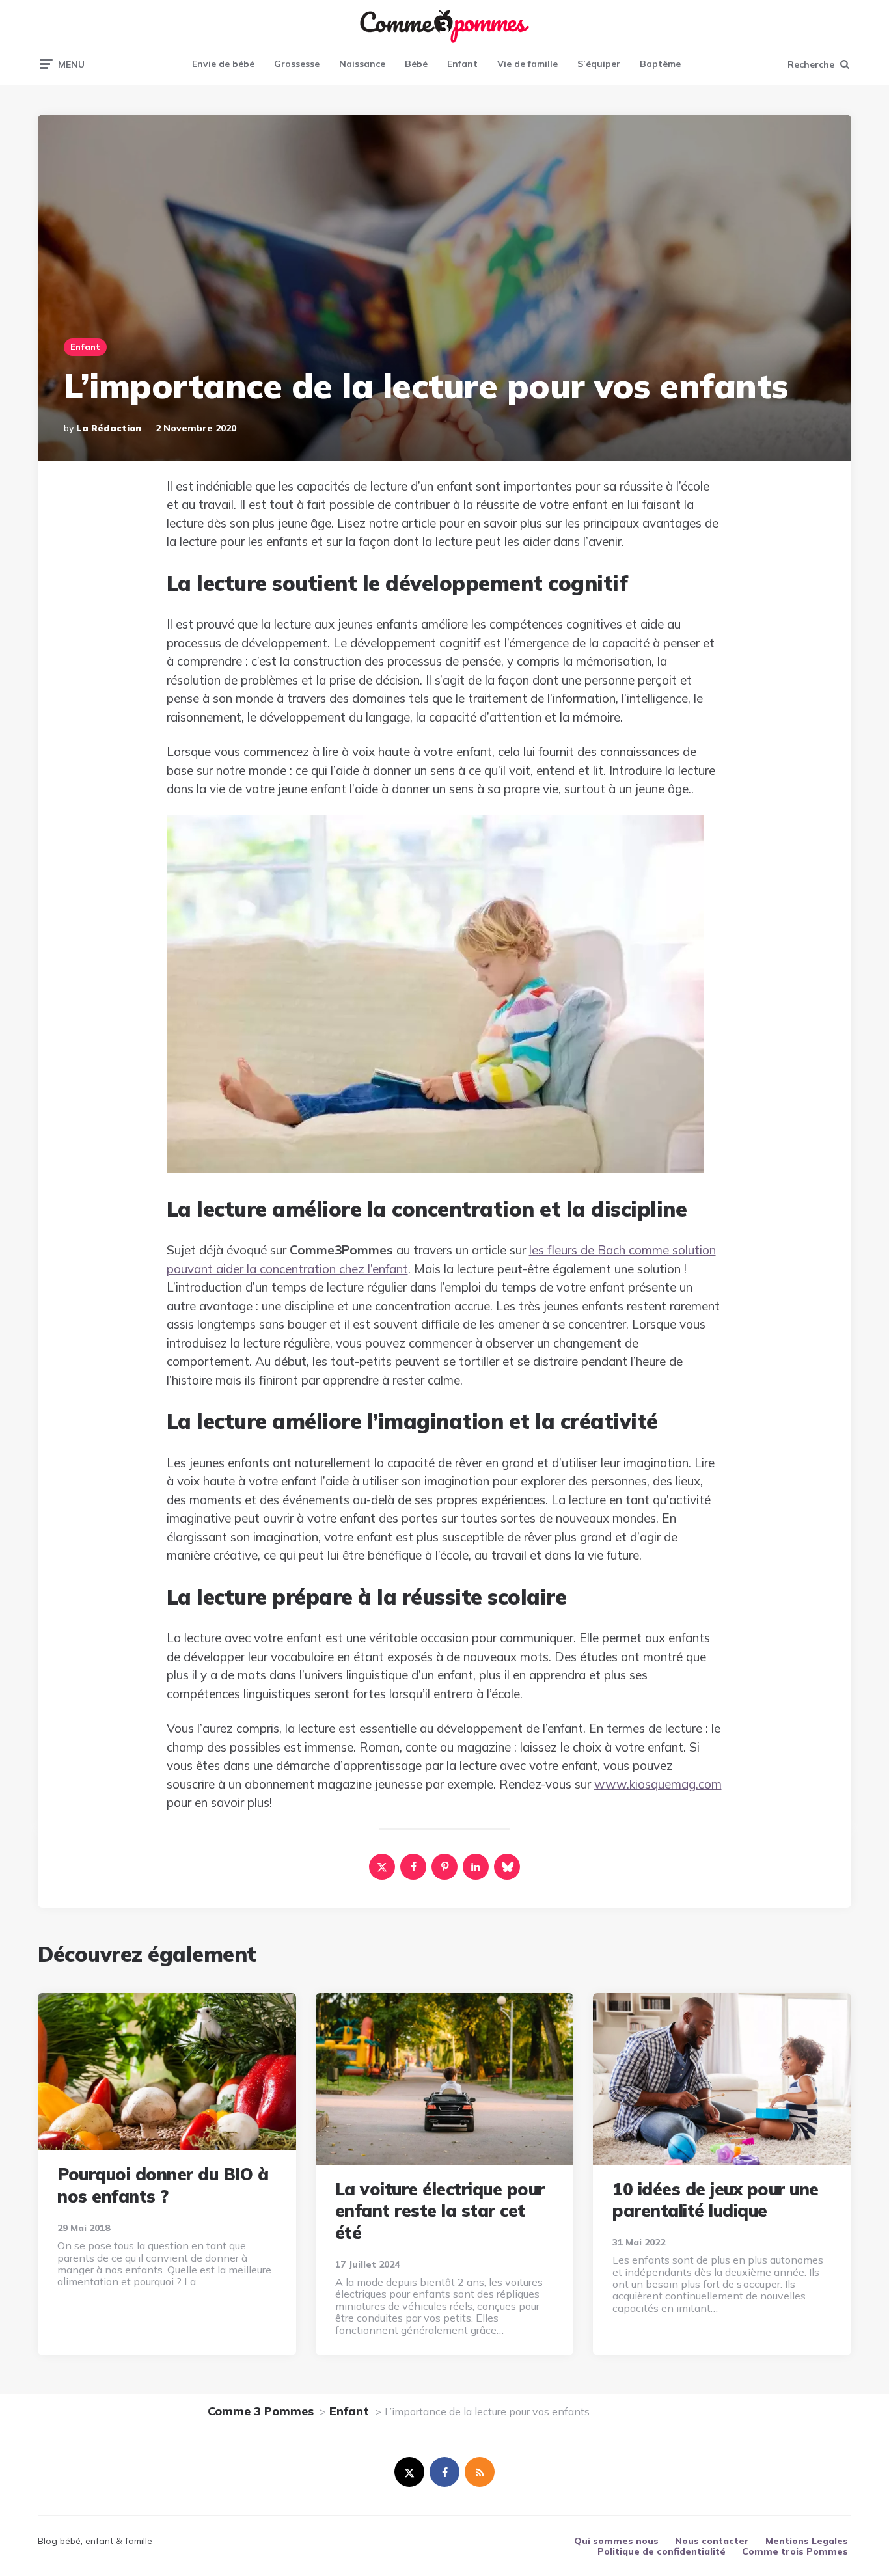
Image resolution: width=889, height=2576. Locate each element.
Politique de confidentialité (662, 2551)
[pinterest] (444, 1867)
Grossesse (297, 64)
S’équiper (599, 64)
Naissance (362, 64)
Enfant (462, 64)
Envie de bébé (223, 64)
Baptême (660, 64)
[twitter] (409, 2472)
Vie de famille (527, 64)
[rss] (480, 2472)
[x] (382, 1867)
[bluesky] (507, 1867)
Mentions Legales (807, 2541)
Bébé (416, 64)
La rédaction (109, 428)
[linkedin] (476, 1867)
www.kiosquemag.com (658, 1784)
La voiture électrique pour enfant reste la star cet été (440, 2211)
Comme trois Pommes (795, 2551)
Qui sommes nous (616, 2541)
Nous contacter (712, 2541)
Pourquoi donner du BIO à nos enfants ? (163, 2185)
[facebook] (413, 1867)
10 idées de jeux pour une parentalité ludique (716, 2200)
